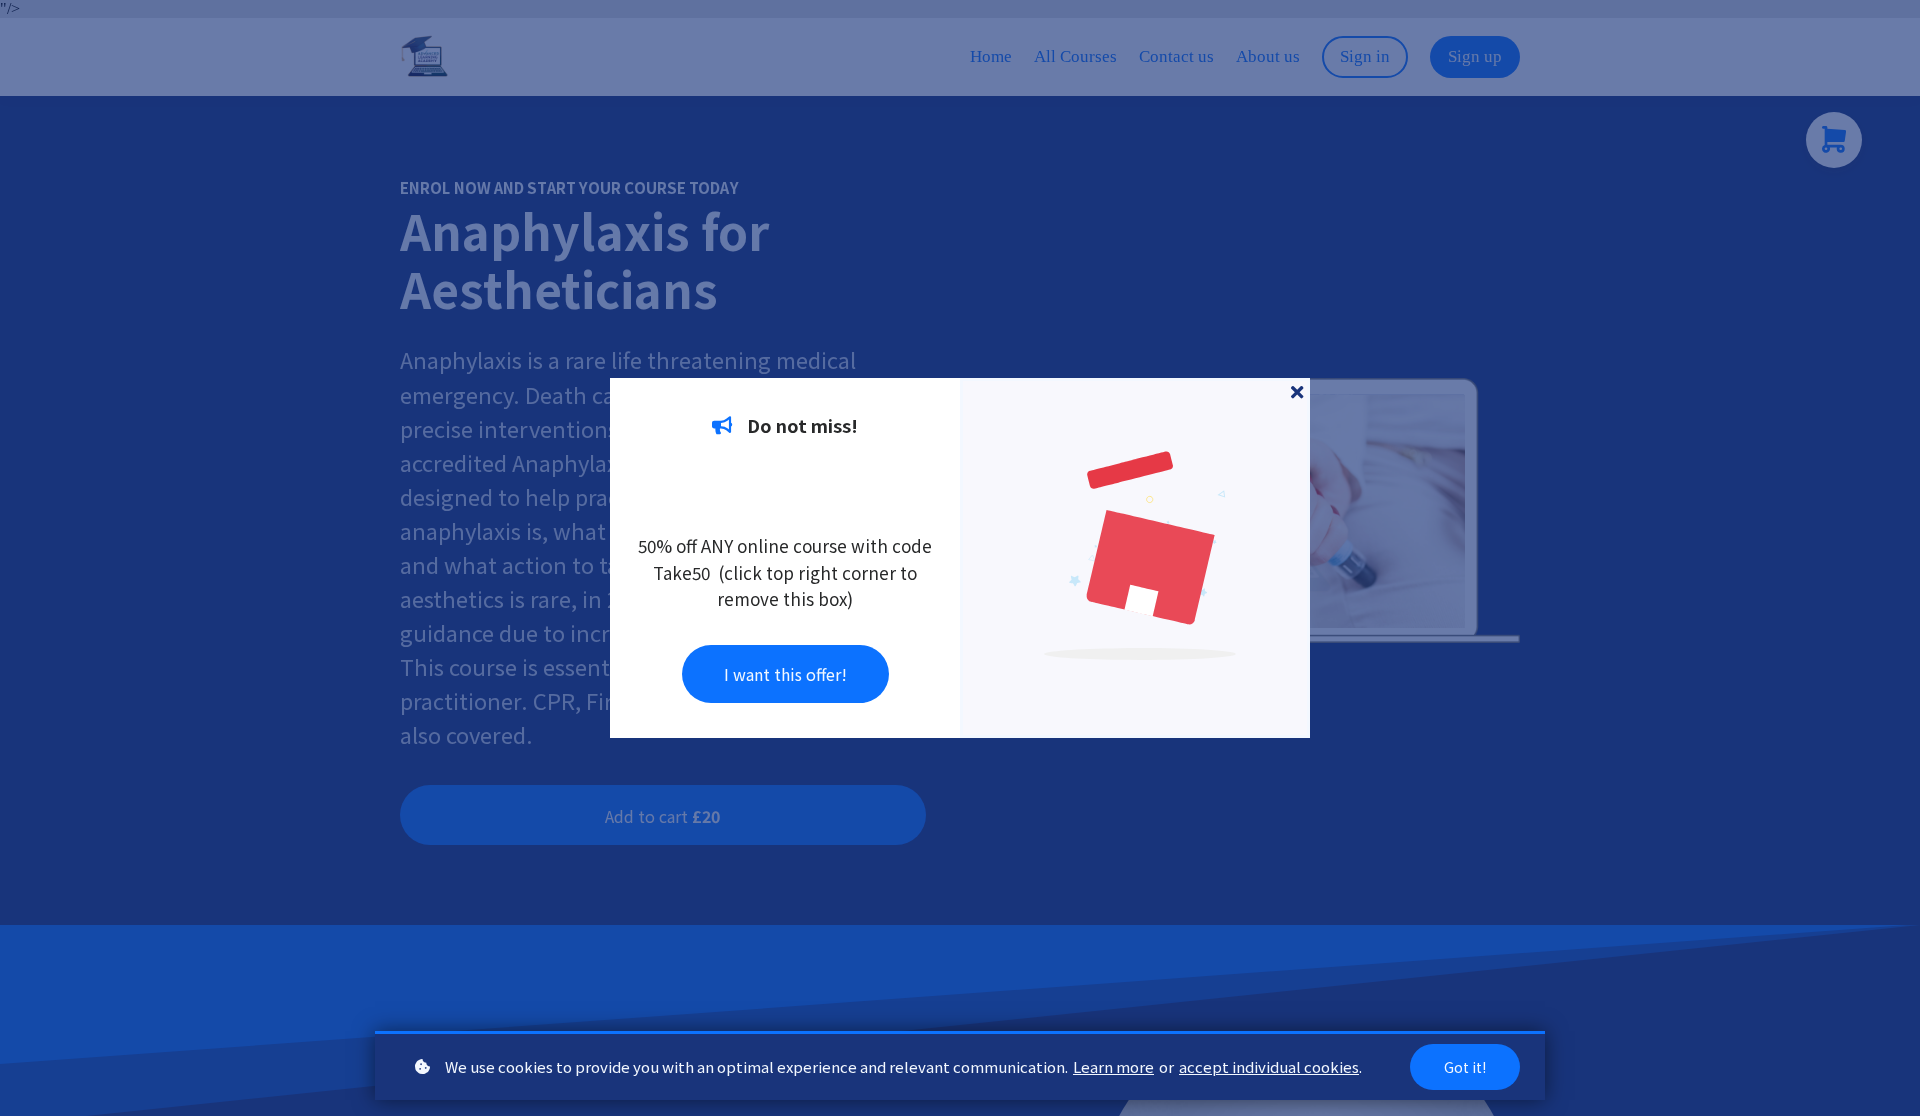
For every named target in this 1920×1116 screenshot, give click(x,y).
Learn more (1113, 1066)
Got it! (1465, 1067)
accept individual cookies (1269, 1066)
